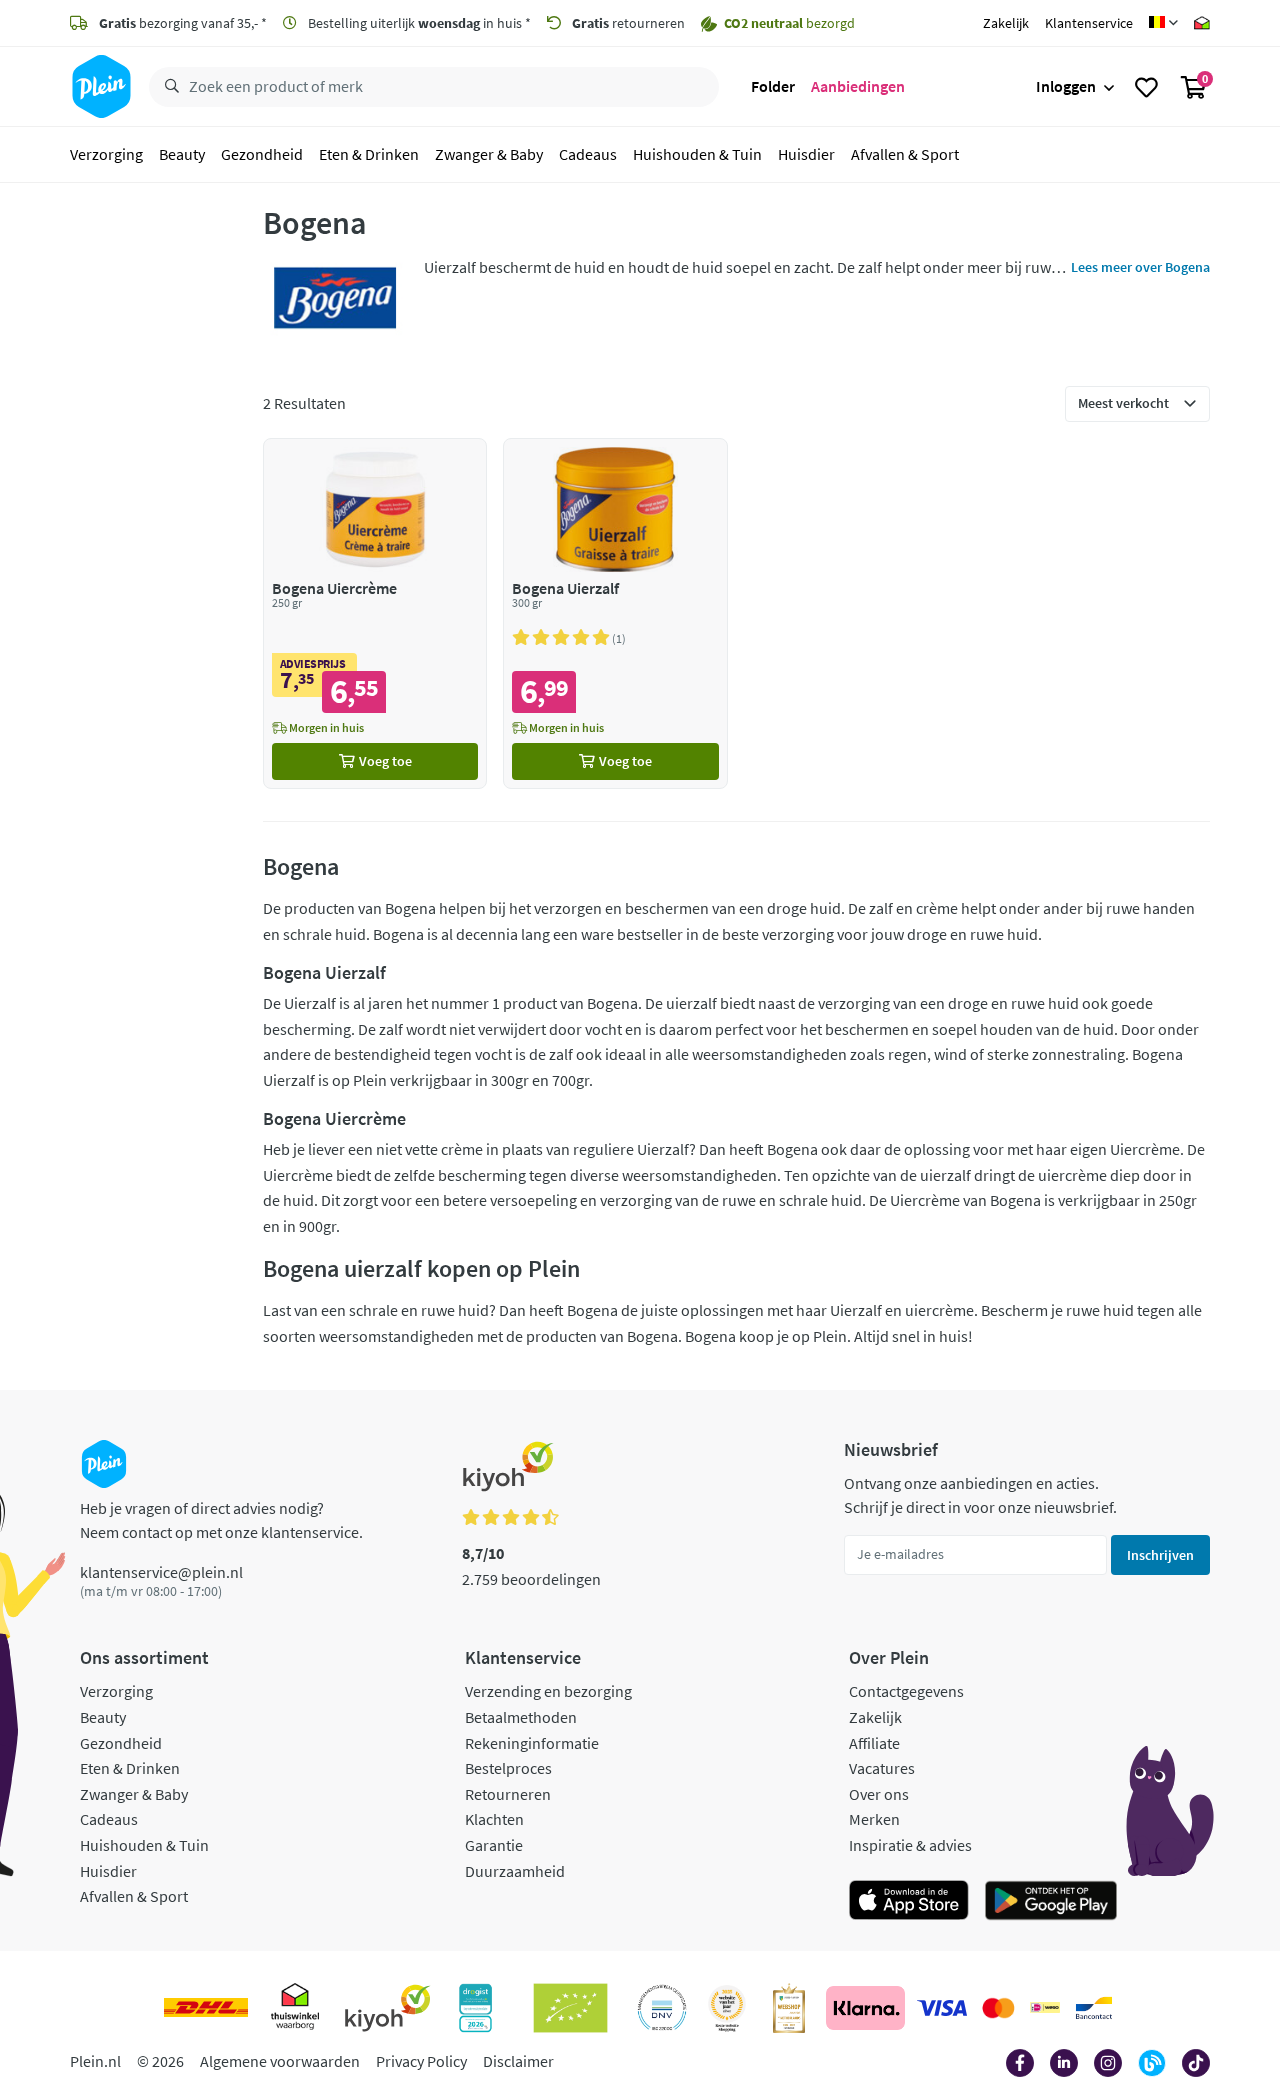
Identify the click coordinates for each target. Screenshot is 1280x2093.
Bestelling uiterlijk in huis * (418, 23)
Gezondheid (262, 154)
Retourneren (508, 1794)
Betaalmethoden (521, 1717)
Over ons (879, 1794)
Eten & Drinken (369, 154)
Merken (874, 1819)
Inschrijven (1160, 1555)
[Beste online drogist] (727, 2008)
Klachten (494, 1819)
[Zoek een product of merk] (168, 87)
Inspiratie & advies (910, 1845)
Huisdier (806, 154)
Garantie (494, 1845)
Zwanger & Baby (489, 154)
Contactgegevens (906, 1691)
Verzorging (106, 154)
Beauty (182, 154)
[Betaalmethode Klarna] (865, 2008)
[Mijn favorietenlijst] (1146, 87)
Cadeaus (588, 154)
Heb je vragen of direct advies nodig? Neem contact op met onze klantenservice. (221, 1520)
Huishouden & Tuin (697, 154)
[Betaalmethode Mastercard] (998, 2008)
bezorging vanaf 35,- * (183, 23)
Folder (773, 86)
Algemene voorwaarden (280, 2061)
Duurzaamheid (515, 1871)
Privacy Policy (421, 2061)
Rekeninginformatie (532, 1743)
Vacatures (882, 1768)
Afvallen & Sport (905, 154)
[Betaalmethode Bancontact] (1094, 2008)
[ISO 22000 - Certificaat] (662, 2008)
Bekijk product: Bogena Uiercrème (375, 613)
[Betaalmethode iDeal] (1045, 2008)
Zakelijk (1006, 23)
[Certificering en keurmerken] (570, 2008)
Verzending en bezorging (548, 1691)
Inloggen (1066, 86)
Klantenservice (1089, 23)
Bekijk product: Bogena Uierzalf (615, 613)
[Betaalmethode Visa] (942, 2008)
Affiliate (874, 1743)
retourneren (628, 23)
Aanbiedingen (858, 86)
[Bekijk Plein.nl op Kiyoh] (388, 2008)
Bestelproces (508, 1768)
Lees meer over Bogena (1140, 267)
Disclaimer (518, 2061)
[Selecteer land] (1163, 23)
